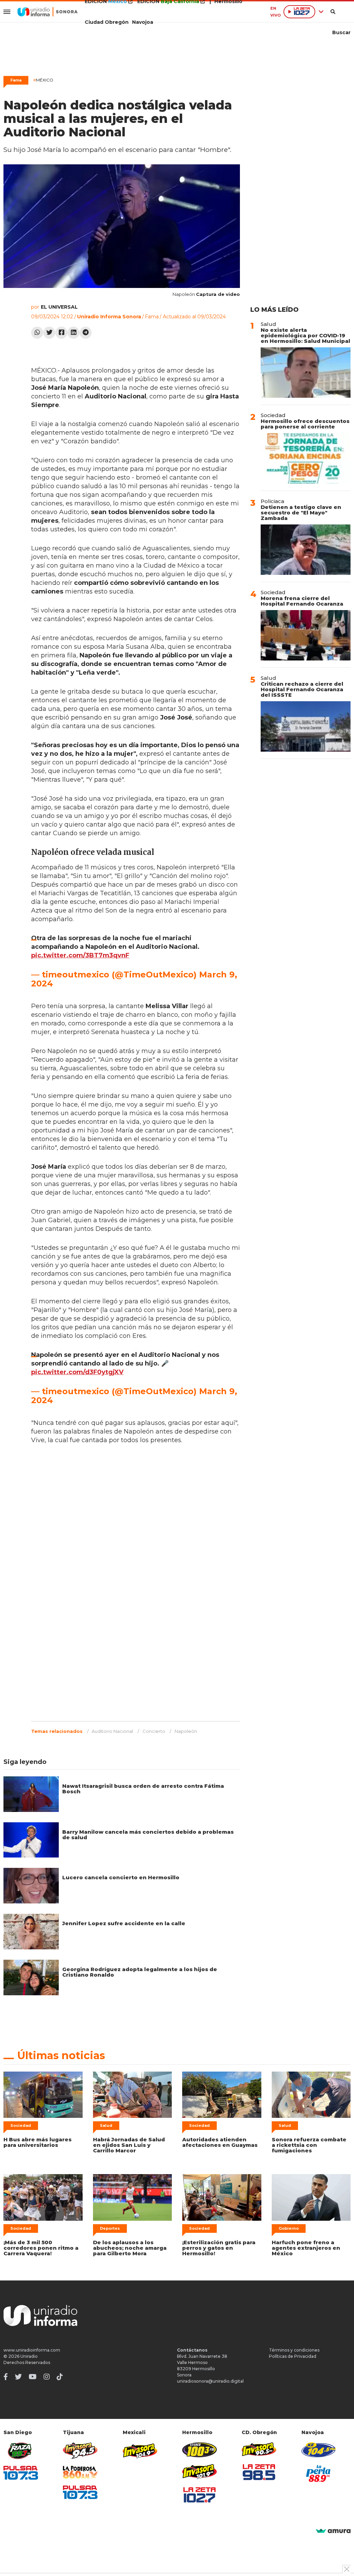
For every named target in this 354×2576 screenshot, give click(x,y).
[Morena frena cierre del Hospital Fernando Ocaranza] (306, 635)
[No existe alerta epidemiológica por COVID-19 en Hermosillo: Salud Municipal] (306, 373)
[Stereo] (199, 2450)
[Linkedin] (73, 333)
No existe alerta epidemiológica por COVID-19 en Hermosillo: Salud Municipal (305, 335)
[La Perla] (319, 2473)
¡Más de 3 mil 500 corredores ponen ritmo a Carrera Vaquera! (41, 2248)
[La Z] (199, 2495)
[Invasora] (21, 2451)
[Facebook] (61, 333)
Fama (16, 80)
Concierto (154, 1731)
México (43, 80)
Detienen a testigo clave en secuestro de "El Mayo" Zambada (301, 513)
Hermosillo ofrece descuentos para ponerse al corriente (305, 424)
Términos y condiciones (294, 2350)
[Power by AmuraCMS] (333, 2531)
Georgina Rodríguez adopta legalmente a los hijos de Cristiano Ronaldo (140, 1972)
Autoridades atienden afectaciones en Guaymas (220, 2142)
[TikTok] (60, 2377)
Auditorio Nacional (112, 1731)
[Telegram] (86, 333)
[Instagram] (47, 2377)
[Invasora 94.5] (80, 2451)
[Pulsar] (21, 2473)
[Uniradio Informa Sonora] (48, 12)
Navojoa (143, 22)
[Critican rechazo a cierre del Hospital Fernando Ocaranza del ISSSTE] (306, 726)
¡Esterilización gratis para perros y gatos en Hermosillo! (219, 2248)
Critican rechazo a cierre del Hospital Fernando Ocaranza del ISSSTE (302, 689)
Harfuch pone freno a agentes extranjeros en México (306, 2248)
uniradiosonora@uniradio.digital (210, 2381)
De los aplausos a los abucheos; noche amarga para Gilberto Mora (130, 2248)
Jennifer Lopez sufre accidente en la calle (124, 1923)
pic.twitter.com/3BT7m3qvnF (80, 955)
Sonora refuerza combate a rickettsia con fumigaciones (309, 2145)
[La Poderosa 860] (80, 2472)
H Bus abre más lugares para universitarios (38, 2142)
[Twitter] (49, 333)
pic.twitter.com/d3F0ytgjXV (77, 1372)
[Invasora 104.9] (140, 2450)
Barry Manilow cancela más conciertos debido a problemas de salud (148, 1835)
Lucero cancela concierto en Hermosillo (121, 1877)
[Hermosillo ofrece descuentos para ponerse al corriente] (306, 458)
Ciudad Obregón (107, 22)
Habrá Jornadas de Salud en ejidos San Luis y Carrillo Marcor (129, 2145)
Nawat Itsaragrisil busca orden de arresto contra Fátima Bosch (143, 1789)
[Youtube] (33, 2377)
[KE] (319, 2450)
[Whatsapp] (37, 333)
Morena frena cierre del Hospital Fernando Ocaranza (302, 601)
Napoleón (186, 1731)
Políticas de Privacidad (293, 2356)
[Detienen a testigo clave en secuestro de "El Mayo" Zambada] (306, 550)
